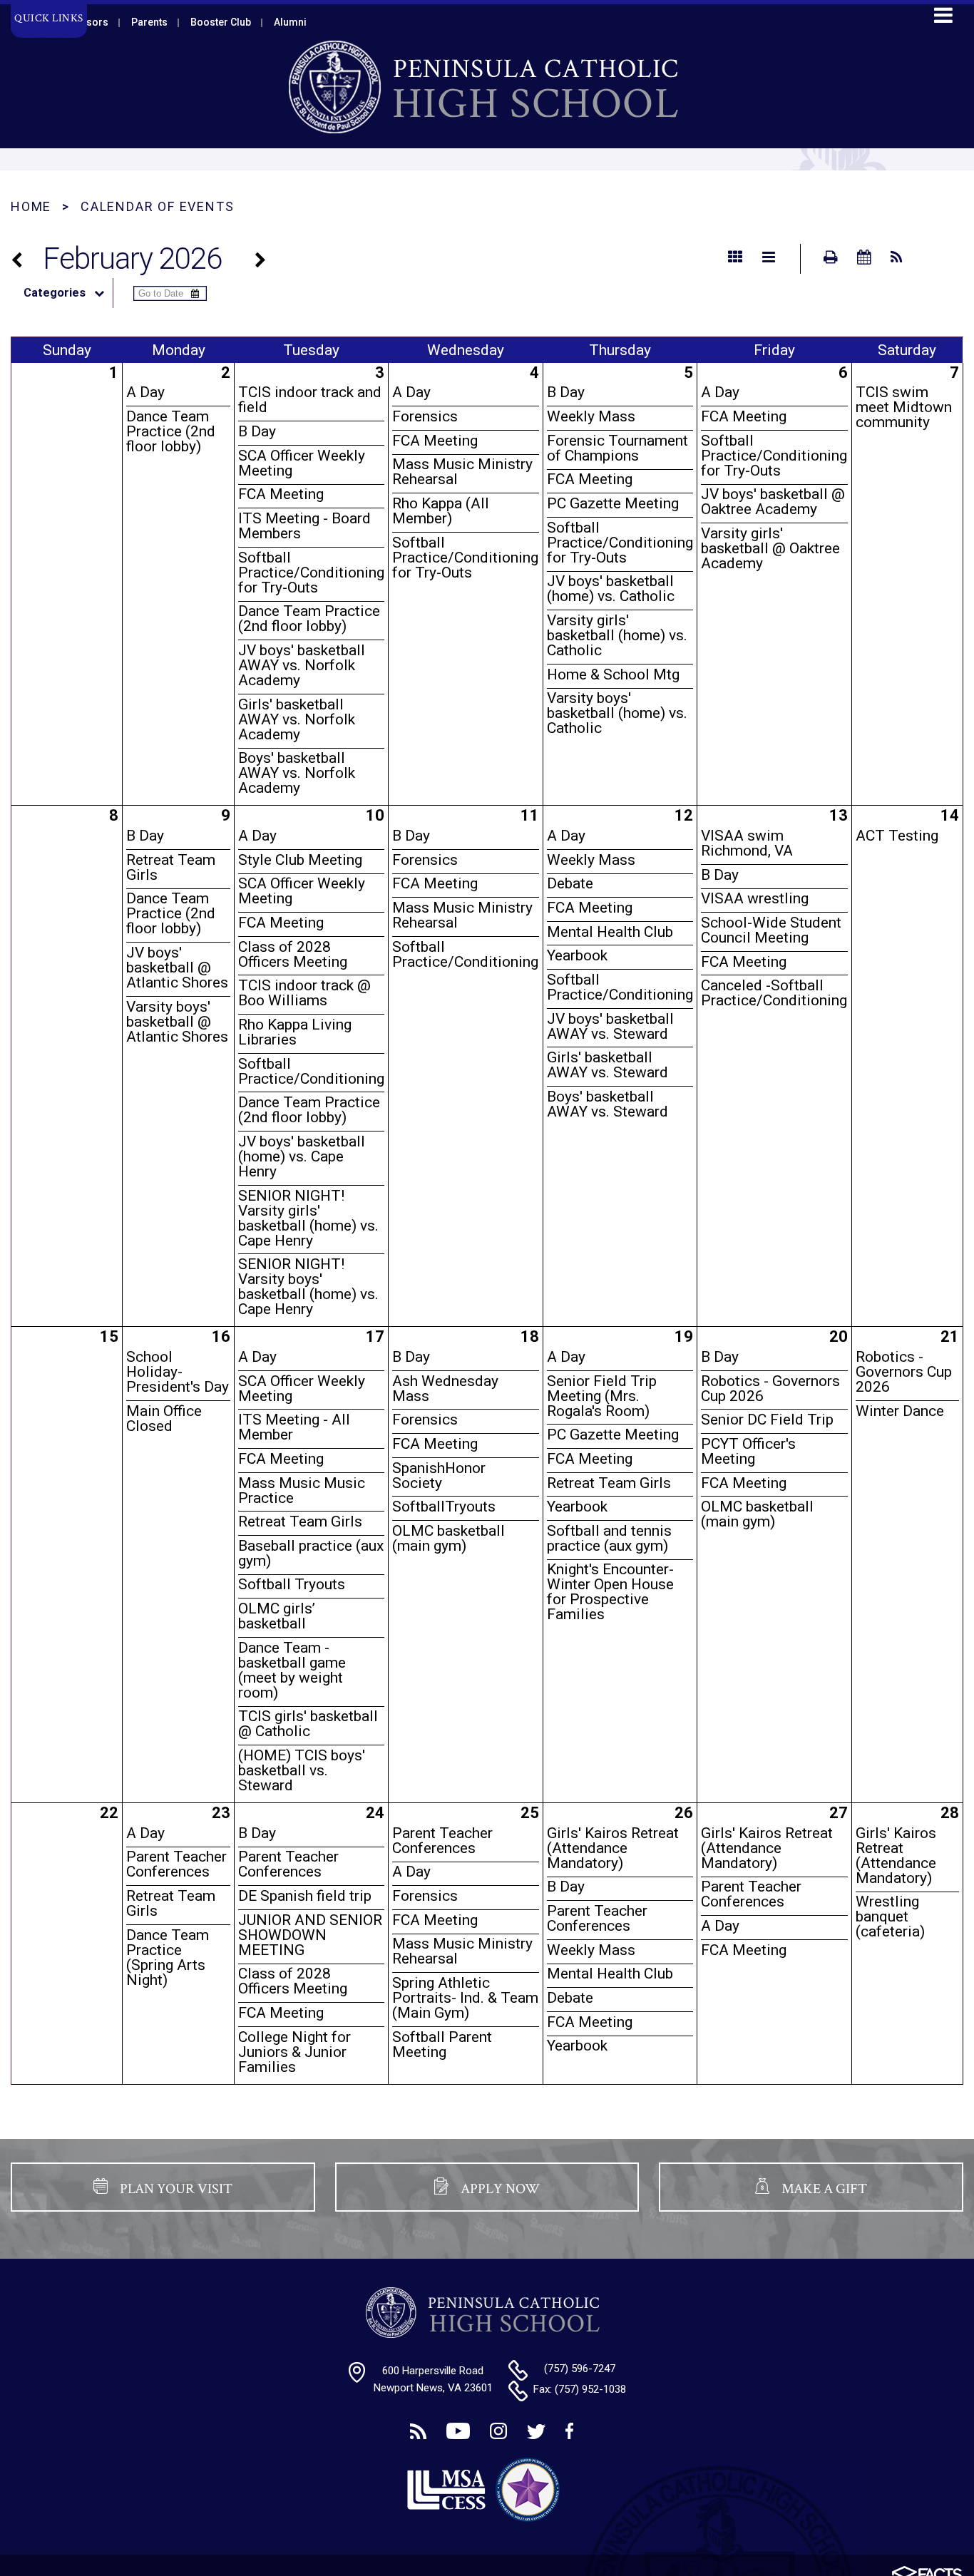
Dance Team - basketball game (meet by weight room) (292, 1670)
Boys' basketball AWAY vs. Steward (608, 1104)
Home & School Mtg (613, 674)
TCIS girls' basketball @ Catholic (308, 1724)
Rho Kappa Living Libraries (295, 1032)
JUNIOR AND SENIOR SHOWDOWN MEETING (310, 1935)
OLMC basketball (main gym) (448, 1538)
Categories (55, 293)
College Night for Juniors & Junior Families (294, 2052)
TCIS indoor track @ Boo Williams (304, 993)
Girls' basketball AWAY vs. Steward (608, 1065)
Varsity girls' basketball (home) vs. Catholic (617, 635)
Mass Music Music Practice (302, 1490)
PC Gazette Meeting (613, 503)
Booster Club (221, 22)
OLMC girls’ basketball (277, 1616)
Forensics (425, 416)
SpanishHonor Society (439, 1476)
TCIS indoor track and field (310, 400)
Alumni (290, 22)
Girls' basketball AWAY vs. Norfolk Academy (297, 719)
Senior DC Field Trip (767, 1420)
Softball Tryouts (292, 1584)
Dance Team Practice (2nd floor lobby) (171, 431)
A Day (145, 392)
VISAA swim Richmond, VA (747, 843)
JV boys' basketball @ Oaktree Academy (773, 502)
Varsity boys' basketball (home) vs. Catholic (617, 713)
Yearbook (577, 955)
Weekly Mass (591, 416)
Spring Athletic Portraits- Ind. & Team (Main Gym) (465, 1998)
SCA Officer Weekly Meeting (302, 463)
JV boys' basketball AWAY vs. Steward (610, 1026)
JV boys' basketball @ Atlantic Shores (177, 968)
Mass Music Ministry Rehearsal (462, 472)
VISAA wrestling (755, 898)
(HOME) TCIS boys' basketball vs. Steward (302, 1770)
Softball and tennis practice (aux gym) (609, 1538)
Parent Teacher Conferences (176, 1864)
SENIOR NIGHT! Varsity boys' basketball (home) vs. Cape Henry (308, 1287)
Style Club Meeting (300, 860)
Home (31, 206)
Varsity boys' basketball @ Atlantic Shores (177, 1022)
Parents (149, 22)
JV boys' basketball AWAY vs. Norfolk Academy (302, 665)
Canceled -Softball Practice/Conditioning (774, 993)
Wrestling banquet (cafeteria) (890, 1916)
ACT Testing (897, 836)
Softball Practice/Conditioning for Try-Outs (311, 573)
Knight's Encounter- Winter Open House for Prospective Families (610, 1592)
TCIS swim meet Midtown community (904, 407)
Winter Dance (900, 1411)
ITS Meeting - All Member (294, 1427)
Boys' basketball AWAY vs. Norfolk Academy (297, 773)
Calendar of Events (157, 206)
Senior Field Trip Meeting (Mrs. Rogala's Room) (602, 1396)
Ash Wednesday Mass (445, 1389)
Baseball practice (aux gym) (311, 1553)
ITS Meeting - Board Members (304, 526)
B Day (257, 431)
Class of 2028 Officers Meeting (293, 954)
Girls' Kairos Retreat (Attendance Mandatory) (613, 1848)
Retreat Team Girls (171, 867)
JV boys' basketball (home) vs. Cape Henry (302, 1156)
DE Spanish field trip (305, 1896)
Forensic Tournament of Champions (617, 448)
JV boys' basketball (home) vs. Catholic (611, 589)
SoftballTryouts (444, 1507)
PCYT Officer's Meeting (748, 1451)
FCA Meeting (281, 494)
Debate (570, 883)
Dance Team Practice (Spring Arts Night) (168, 1957)
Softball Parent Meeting (442, 2044)
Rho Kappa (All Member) (441, 511)
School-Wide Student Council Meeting (771, 930)
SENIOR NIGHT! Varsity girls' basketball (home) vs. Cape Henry (308, 1218)
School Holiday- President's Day (178, 1372)
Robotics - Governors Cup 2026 (770, 1389)
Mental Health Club (610, 932)
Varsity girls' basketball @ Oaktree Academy (770, 548)
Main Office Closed (164, 1418)
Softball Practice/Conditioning (311, 1071)
